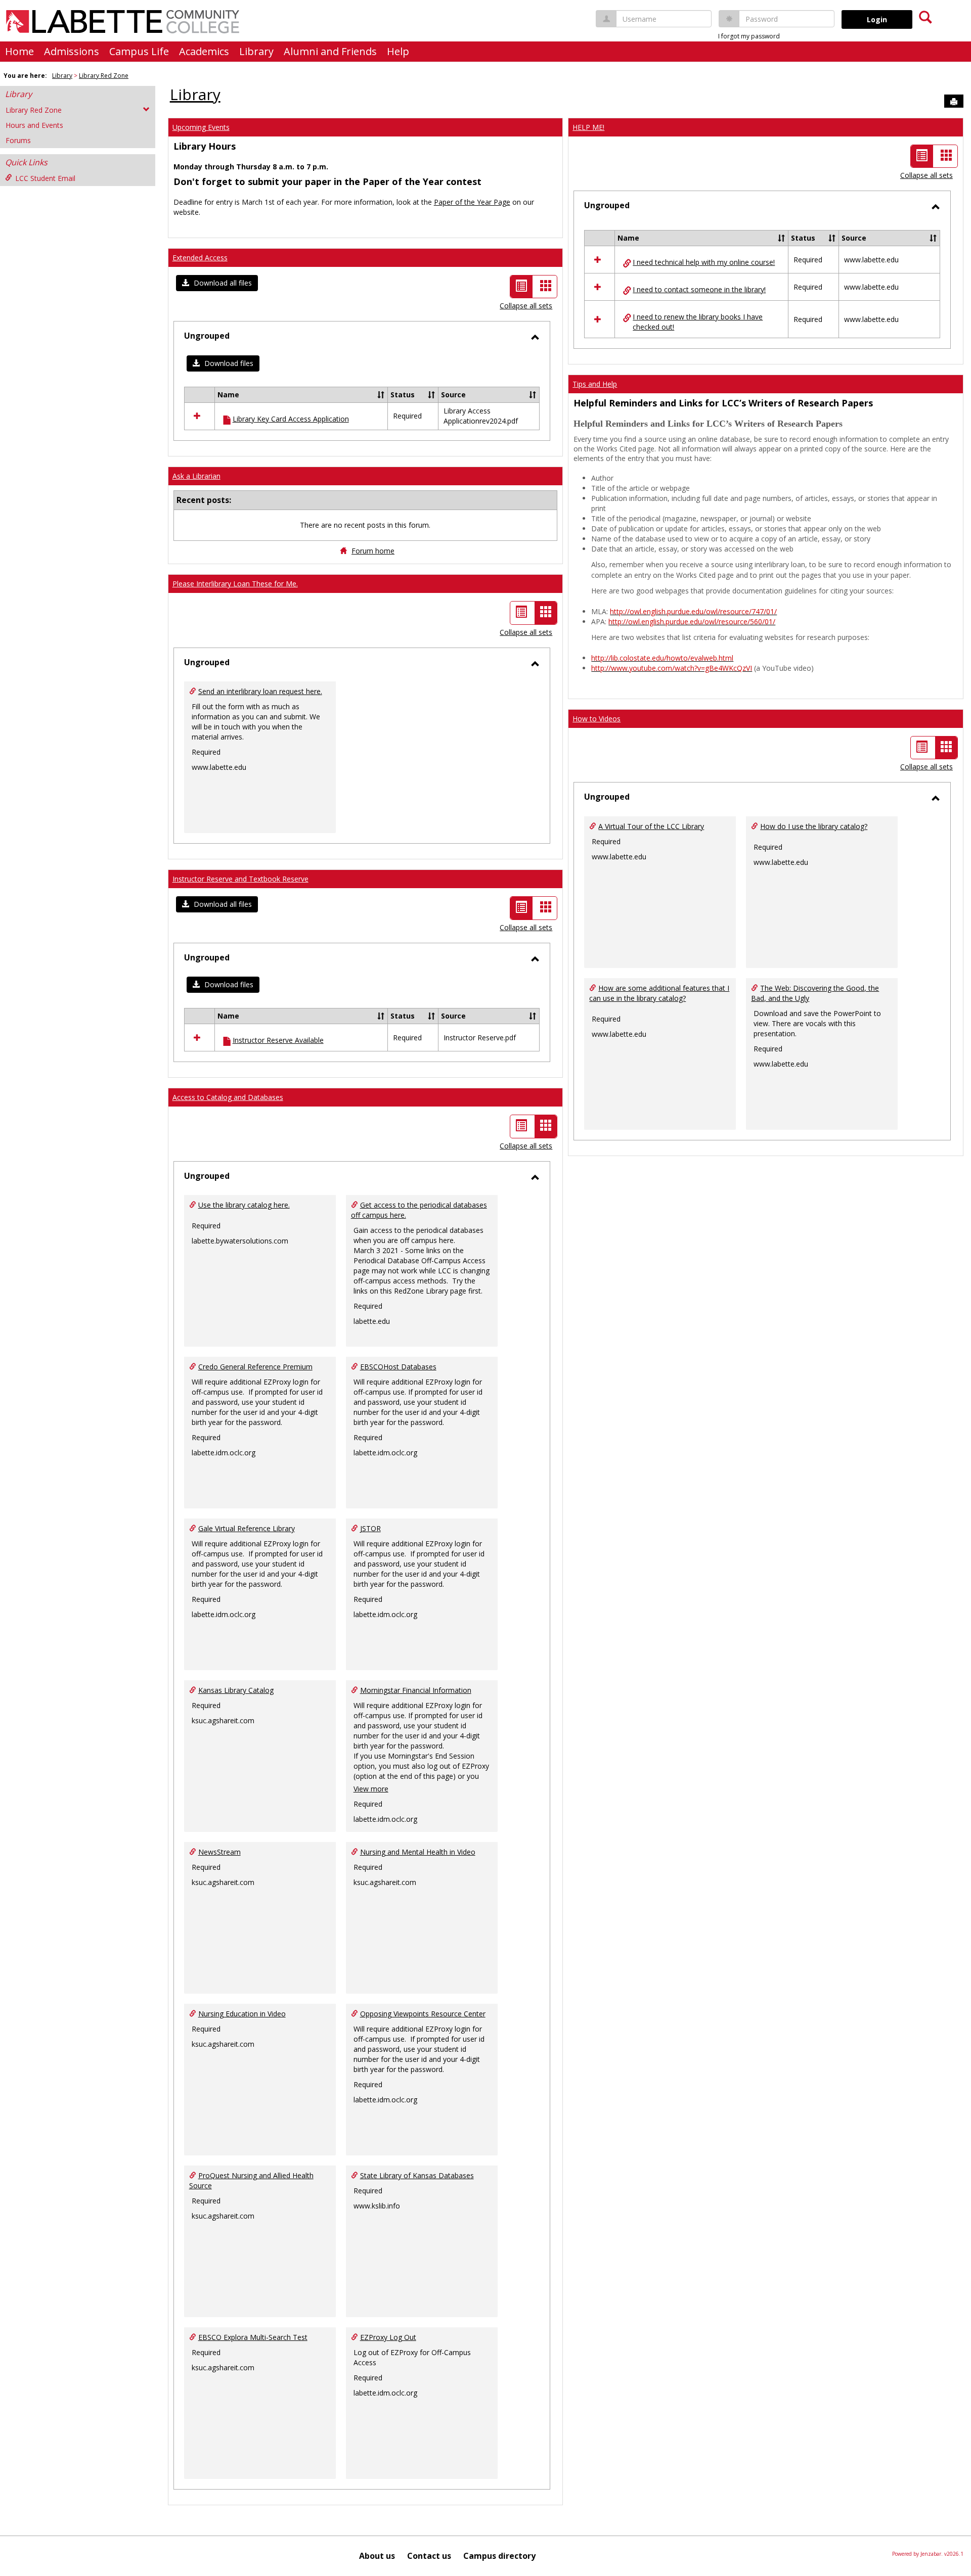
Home (19, 51)
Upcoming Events (201, 127)
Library (256, 51)
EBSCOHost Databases (398, 1367)
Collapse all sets (526, 306)
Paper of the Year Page (472, 202)
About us (377, 2556)
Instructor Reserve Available (278, 1040)
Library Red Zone (104, 76)
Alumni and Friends (330, 51)
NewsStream (219, 1852)
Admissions (72, 51)
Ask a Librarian (196, 476)
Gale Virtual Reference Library (247, 1528)
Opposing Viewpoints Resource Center (423, 2014)
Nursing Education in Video (242, 2014)
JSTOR (370, 1528)
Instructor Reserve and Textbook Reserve (240, 879)
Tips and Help (595, 384)
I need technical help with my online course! (704, 262)
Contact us (429, 2556)
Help (398, 51)
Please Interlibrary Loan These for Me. (235, 584)
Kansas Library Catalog (236, 1690)
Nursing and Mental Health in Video (418, 1852)
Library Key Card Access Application (291, 419)
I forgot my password (749, 36)
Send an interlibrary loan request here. (260, 691)
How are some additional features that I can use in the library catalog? (659, 993)
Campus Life (139, 51)
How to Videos (597, 719)
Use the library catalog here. (244, 1205)
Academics (204, 51)
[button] (217, 283)
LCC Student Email (45, 178)
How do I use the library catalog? (814, 826)
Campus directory (499, 2556)
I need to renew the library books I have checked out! (698, 322)
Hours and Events (34, 125)
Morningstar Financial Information (416, 1690)
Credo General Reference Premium (255, 1367)
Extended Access (200, 258)
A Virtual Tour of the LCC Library (651, 826)
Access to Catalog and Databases (228, 1097)
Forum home (373, 551)
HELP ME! (588, 127)
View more (371, 1789)
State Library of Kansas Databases (417, 2175)
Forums (18, 140)
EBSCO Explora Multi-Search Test (253, 2337)
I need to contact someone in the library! (699, 289)
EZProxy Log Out (388, 2337)
